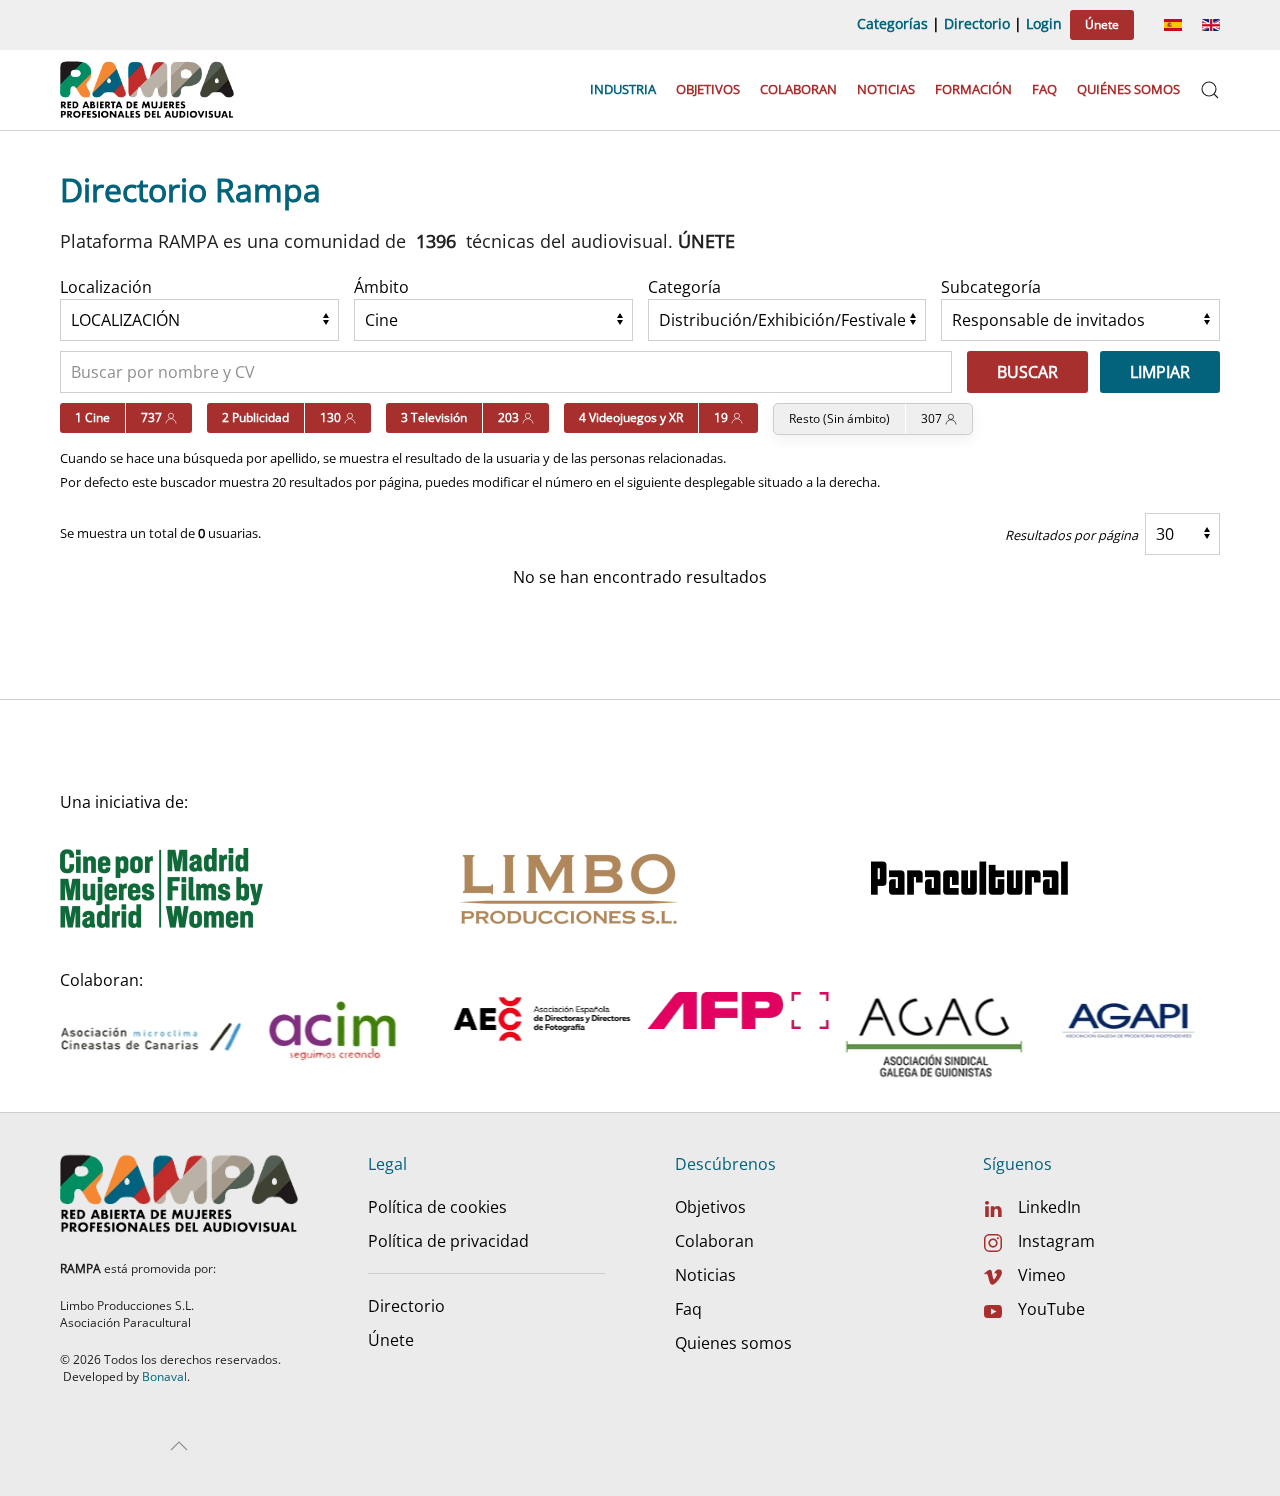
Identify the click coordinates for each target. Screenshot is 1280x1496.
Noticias (886, 89)
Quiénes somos (1128, 89)
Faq (1044, 89)
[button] (1210, 90)
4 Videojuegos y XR (631, 417)
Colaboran (798, 89)
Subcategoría (991, 287)
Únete (1102, 24)
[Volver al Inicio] (149, 90)
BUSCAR (1027, 372)
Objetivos (708, 89)
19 (722, 417)
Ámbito (381, 287)
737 (153, 417)
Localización (106, 287)
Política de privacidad (448, 1241)
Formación (973, 89)
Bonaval (164, 1376)
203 (510, 417)
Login (1044, 23)
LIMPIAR (1160, 372)
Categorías (892, 23)
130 (332, 417)
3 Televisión (434, 417)
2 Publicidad (255, 417)
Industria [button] (623, 89)
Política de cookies (437, 1207)
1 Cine (92, 417)
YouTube (1051, 1309)
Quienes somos (733, 1343)
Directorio (977, 23)
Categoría (684, 287)
